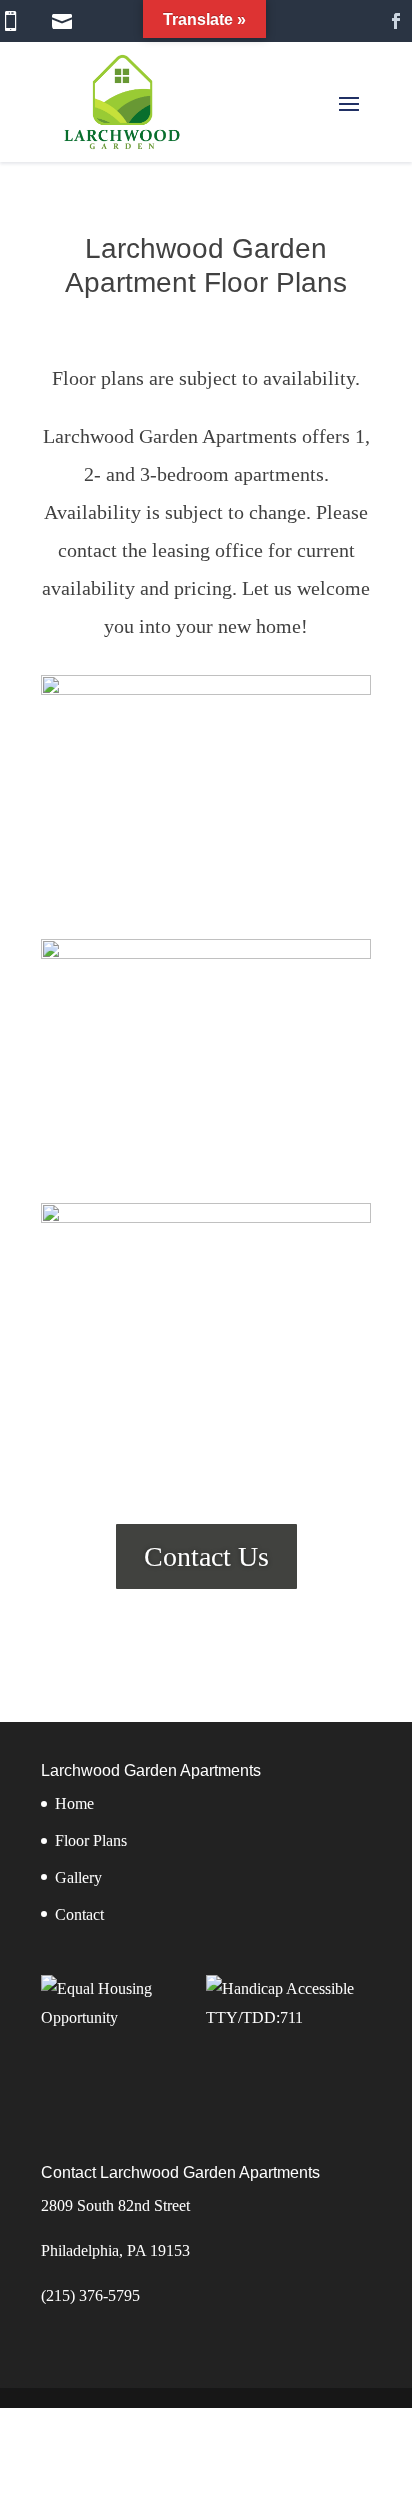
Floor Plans (91, 1840)
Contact (79, 1914)
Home (74, 1803)
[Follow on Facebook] (396, 21)
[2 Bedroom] (206, 1217)
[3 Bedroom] (206, 689)
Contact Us (206, 1556)
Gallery (78, 1877)
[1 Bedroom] (206, 953)
